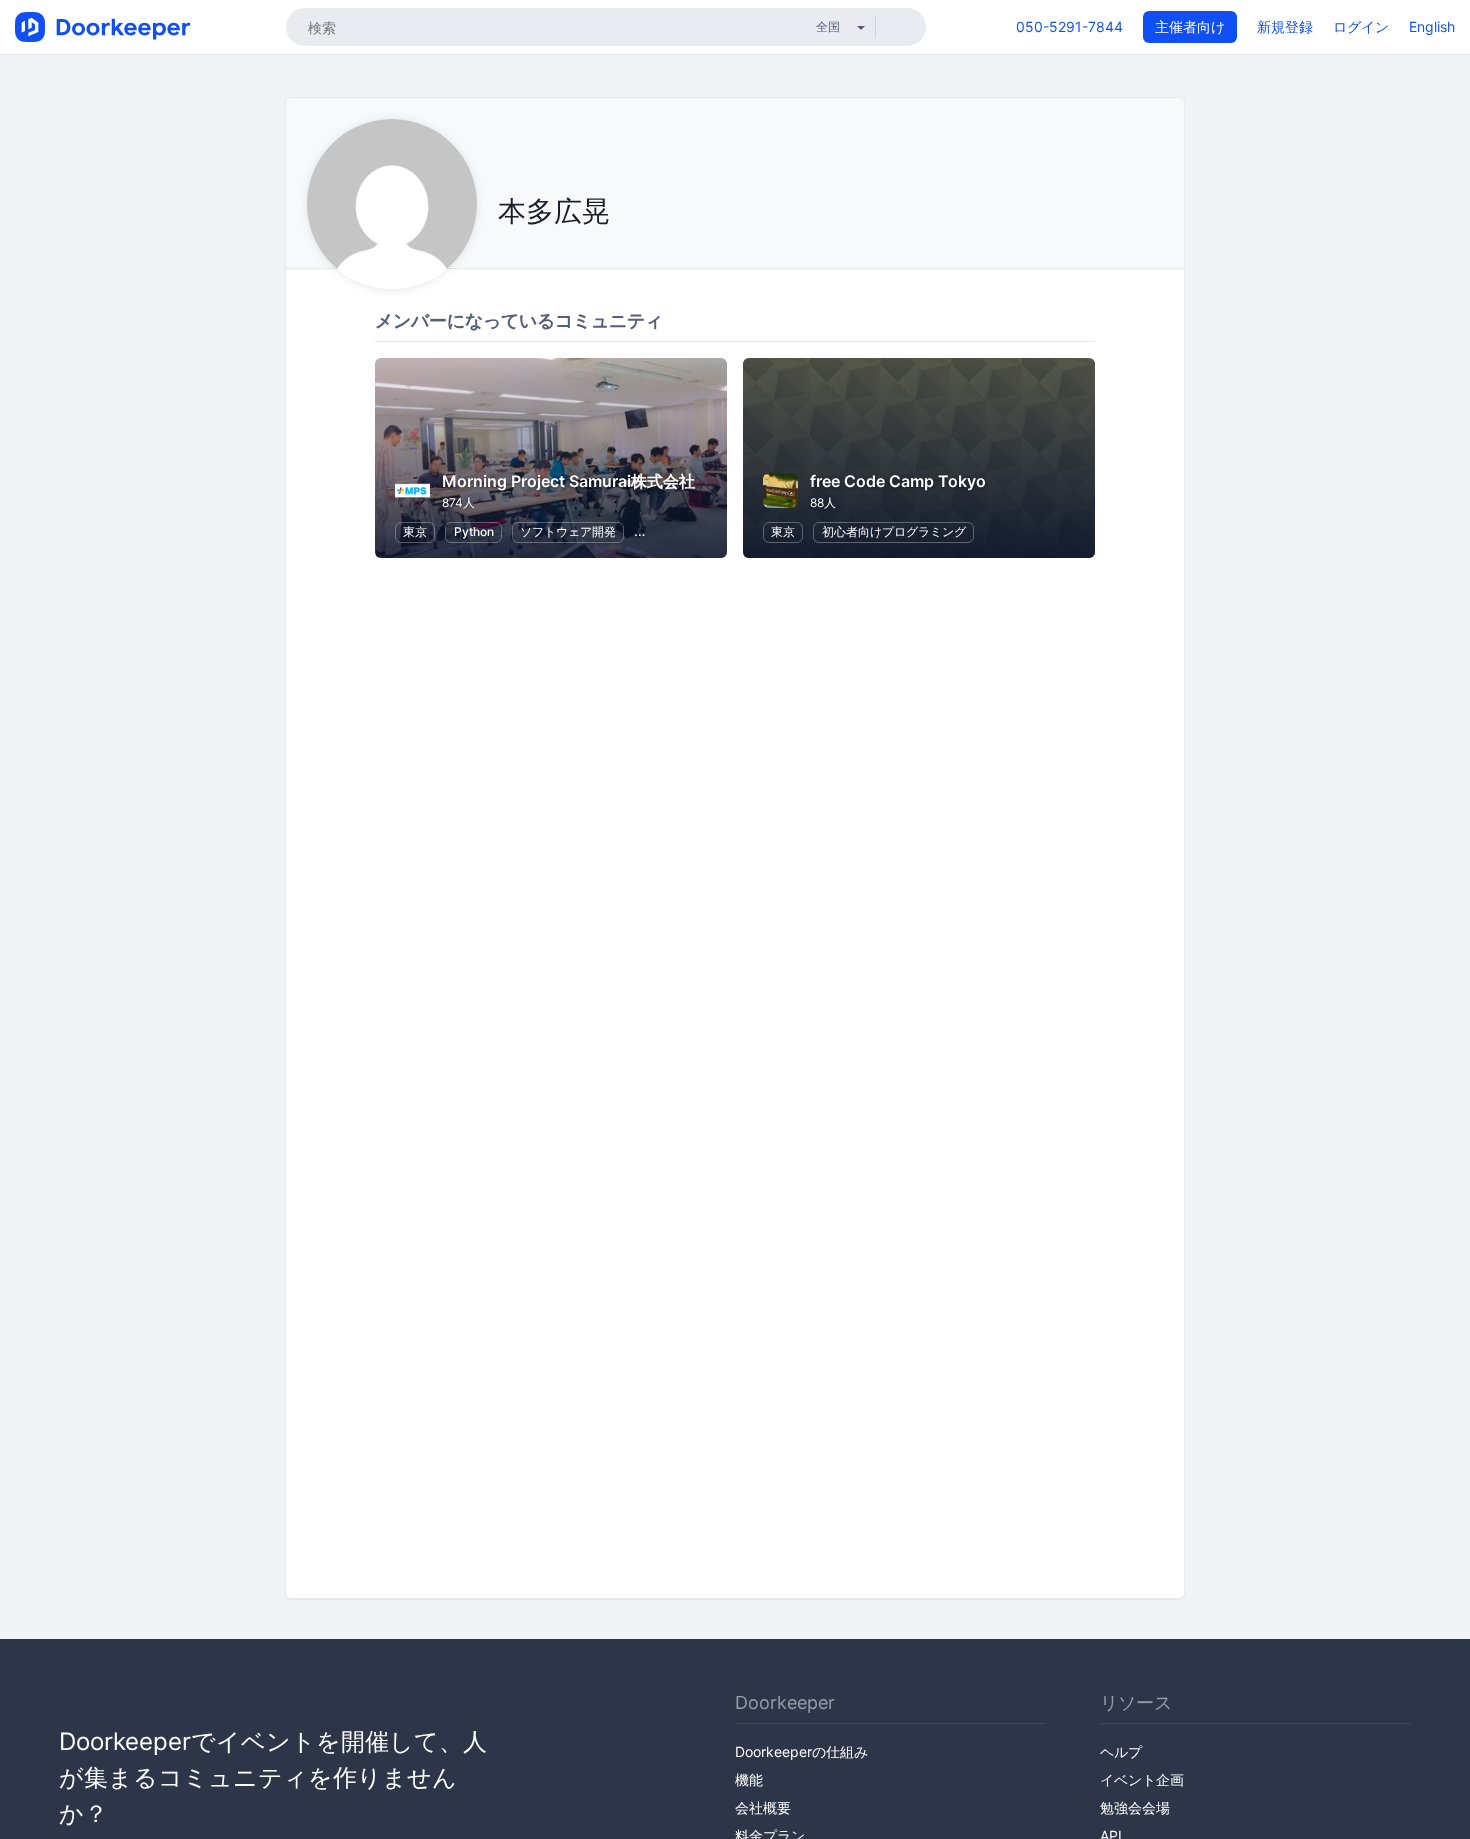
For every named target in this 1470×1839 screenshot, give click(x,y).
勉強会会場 (1135, 1807)
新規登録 (1285, 26)
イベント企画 (1142, 1779)
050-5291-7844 (1069, 26)
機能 (749, 1779)
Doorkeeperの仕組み (801, 1751)
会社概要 (763, 1807)
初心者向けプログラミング (894, 531)
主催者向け (1190, 26)
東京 (415, 531)
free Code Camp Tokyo (898, 481)
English (1432, 26)
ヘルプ (1121, 1751)
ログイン (1361, 26)
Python (474, 531)
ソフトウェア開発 (568, 531)
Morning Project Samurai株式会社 (568, 481)
